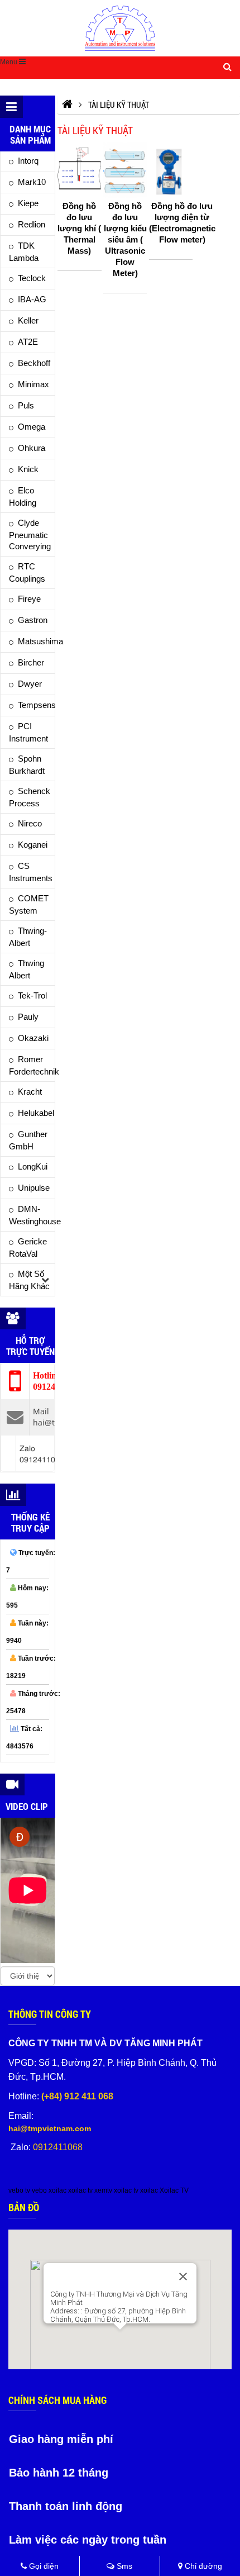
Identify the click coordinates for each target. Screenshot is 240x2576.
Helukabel (36, 1113)
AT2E (28, 342)
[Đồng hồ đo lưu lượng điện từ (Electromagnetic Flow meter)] (171, 170)
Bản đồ (24, 2207)
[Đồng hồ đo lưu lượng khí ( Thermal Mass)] (79, 170)
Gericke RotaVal (28, 1247)
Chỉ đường (202, 2566)
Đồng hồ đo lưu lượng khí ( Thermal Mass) (79, 228)
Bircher (31, 662)
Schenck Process (30, 797)
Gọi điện (43, 2566)
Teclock (32, 278)
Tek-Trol (32, 995)
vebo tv (19, 2190)
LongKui (33, 1166)
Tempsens (36, 705)
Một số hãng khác (29, 1280)
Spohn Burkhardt (27, 765)
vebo (39, 2190)
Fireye (29, 599)
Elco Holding (23, 496)
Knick (28, 469)
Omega (32, 427)
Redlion (32, 224)
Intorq (28, 161)
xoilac (57, 2190)
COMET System (29, 904)
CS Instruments (31, 872)
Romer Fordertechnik (32, 1065)
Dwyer (30, 684)
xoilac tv (80, 2190)
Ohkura (32, 448)
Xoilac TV (174, 2190)
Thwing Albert (27, 969)
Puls (26, 405)
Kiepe (28, 203)
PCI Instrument (28, 732)
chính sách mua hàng (57, 2400)
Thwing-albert (28, 937)
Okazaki (33, 1038)
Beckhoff (34, 363)
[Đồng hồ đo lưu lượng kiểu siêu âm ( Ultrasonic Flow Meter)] (125, 170)
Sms (123, 2566)
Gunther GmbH (28, 1140)
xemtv (103, 2190)
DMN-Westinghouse (32, 1215)
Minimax (33, 384)
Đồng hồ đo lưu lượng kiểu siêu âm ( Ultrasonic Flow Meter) (125, 239)
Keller (28, 320)
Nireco (30, 823)
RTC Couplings (27, 572)
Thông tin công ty (50, 2014)
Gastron (33, 620)
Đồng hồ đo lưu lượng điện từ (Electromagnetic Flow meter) (182, 223)
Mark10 (32, 182)
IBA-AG (32, 299)
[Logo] (120, 28)
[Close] (183, 2276)
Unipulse (34, 1188)
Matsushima (36, 641)
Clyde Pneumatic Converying (30, 534)
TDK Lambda (24, 252)
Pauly (28, 1017)
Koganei (33, 845)
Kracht (30, 1092)
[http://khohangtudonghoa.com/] (67, 104)
